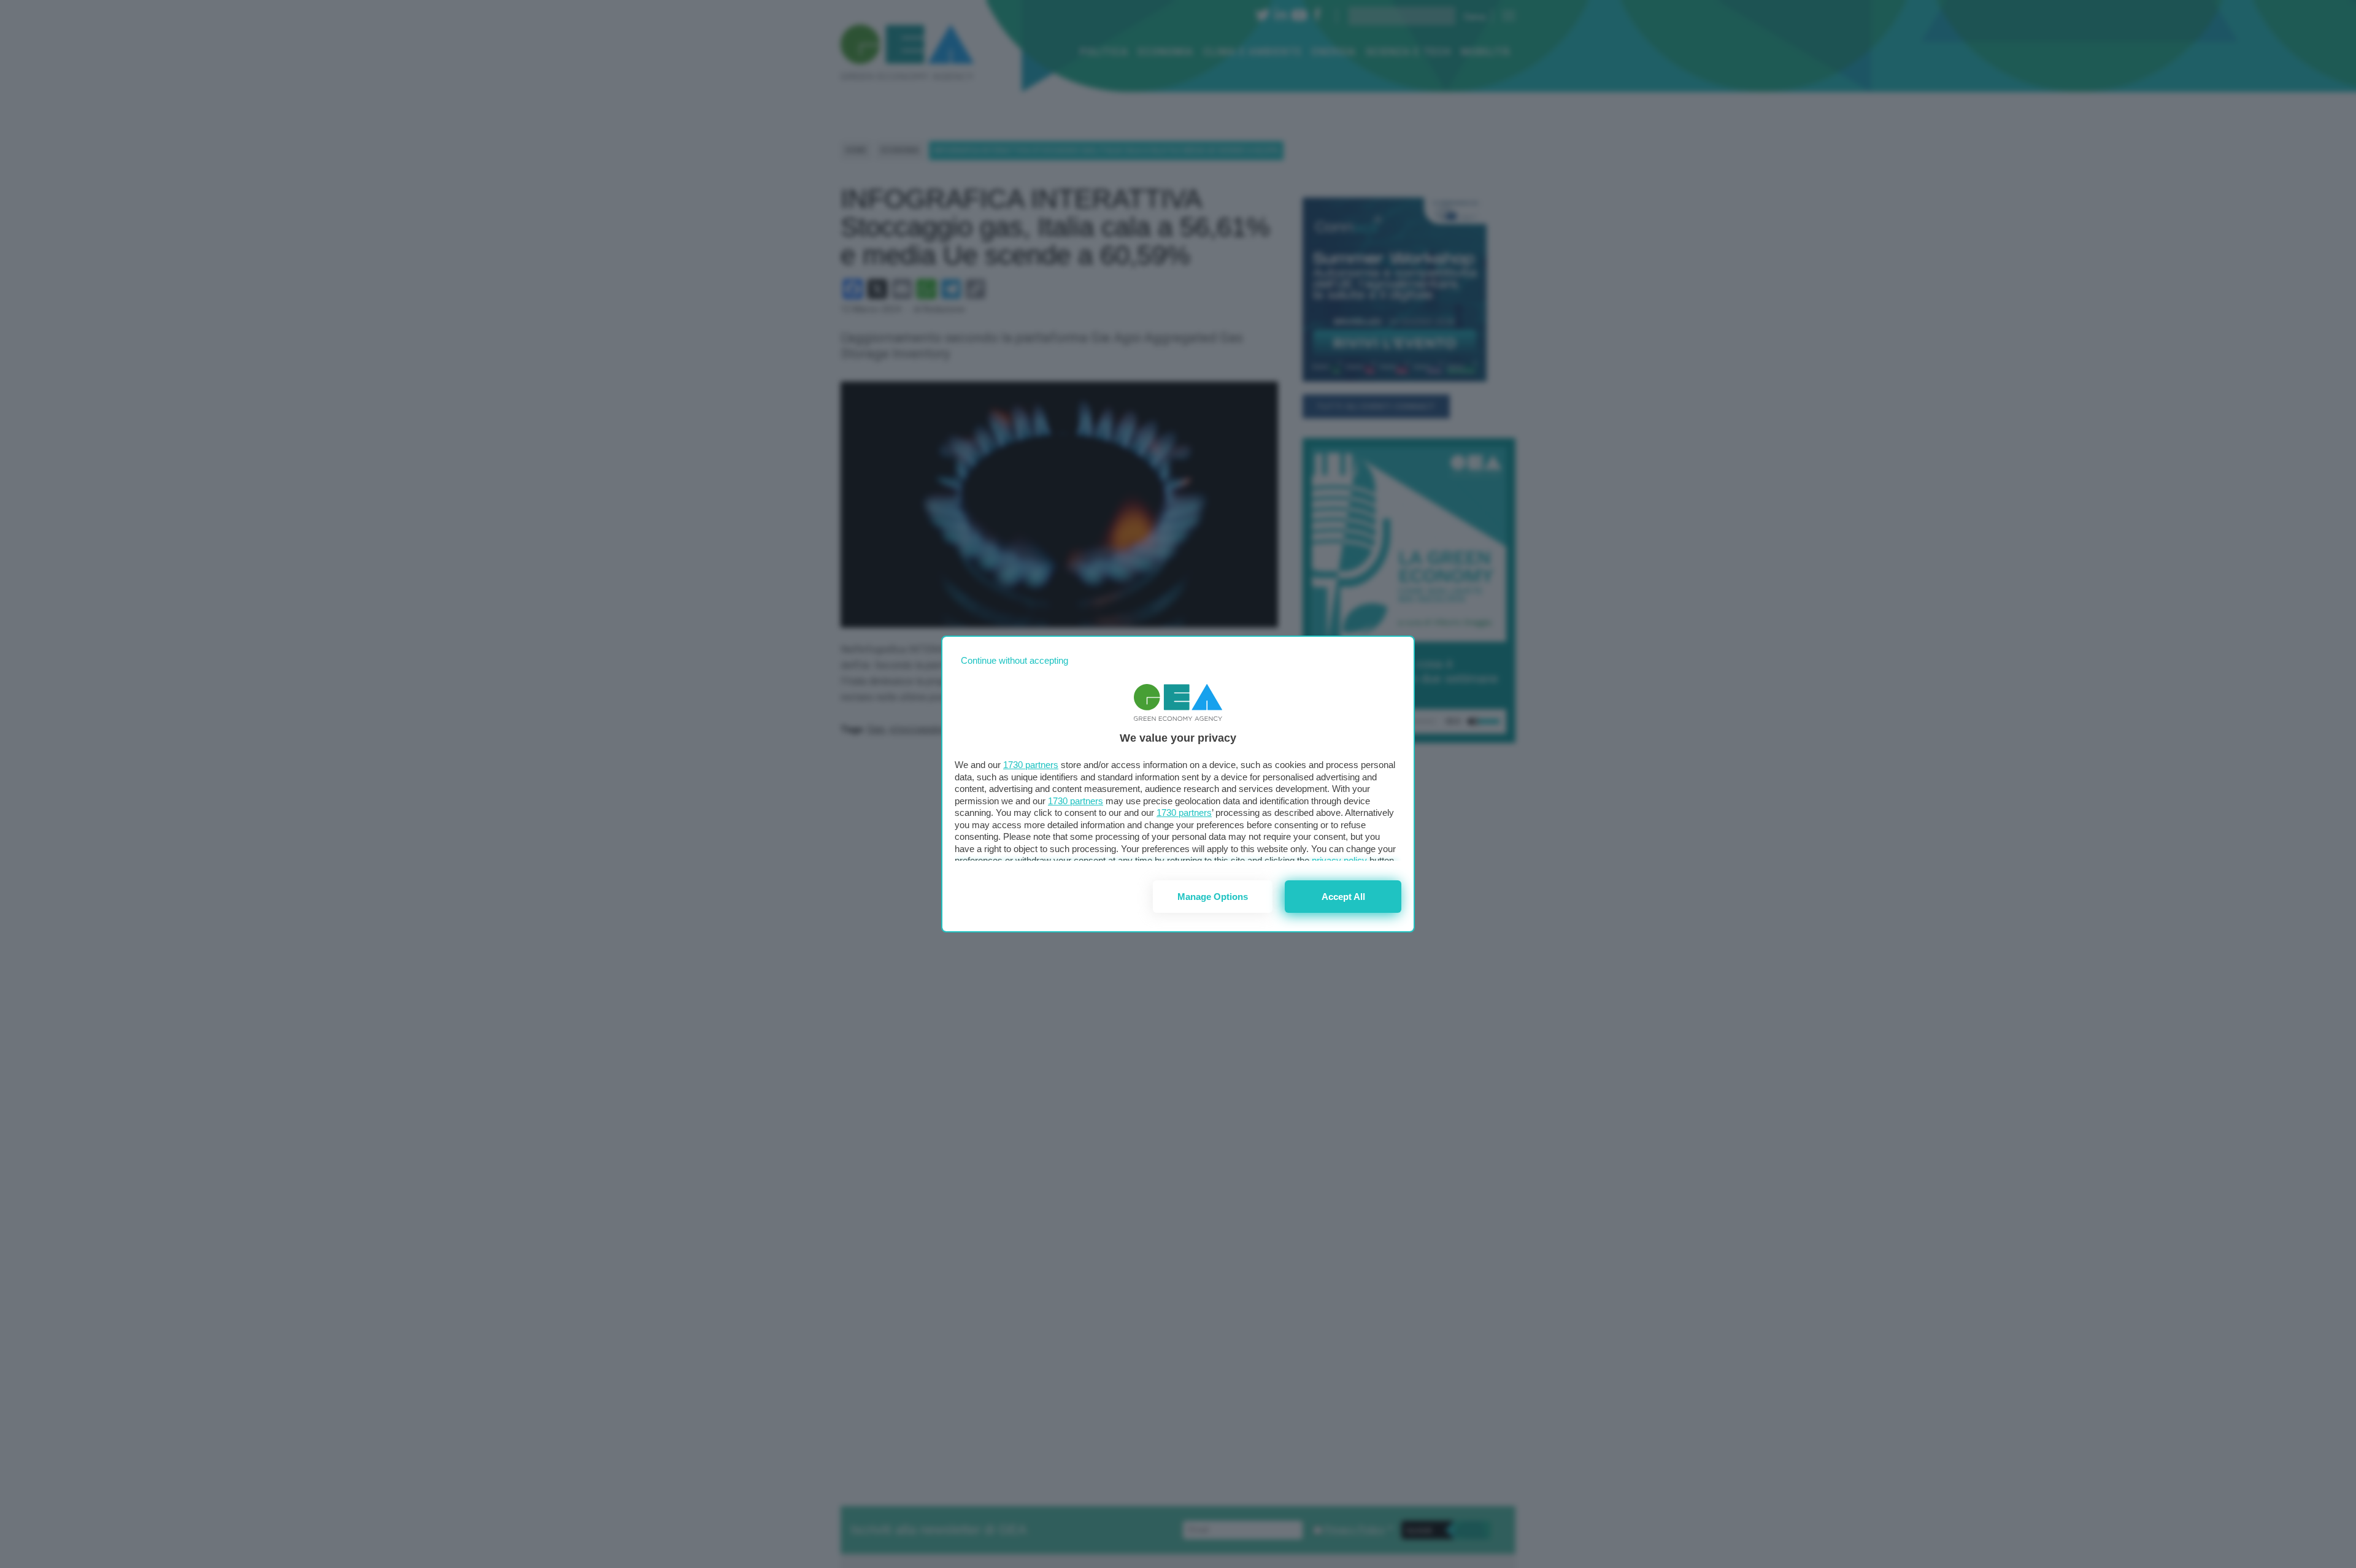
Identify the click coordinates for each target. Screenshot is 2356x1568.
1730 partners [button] (1031, 765)
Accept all (1343, 897)
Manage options (1213, 897)
